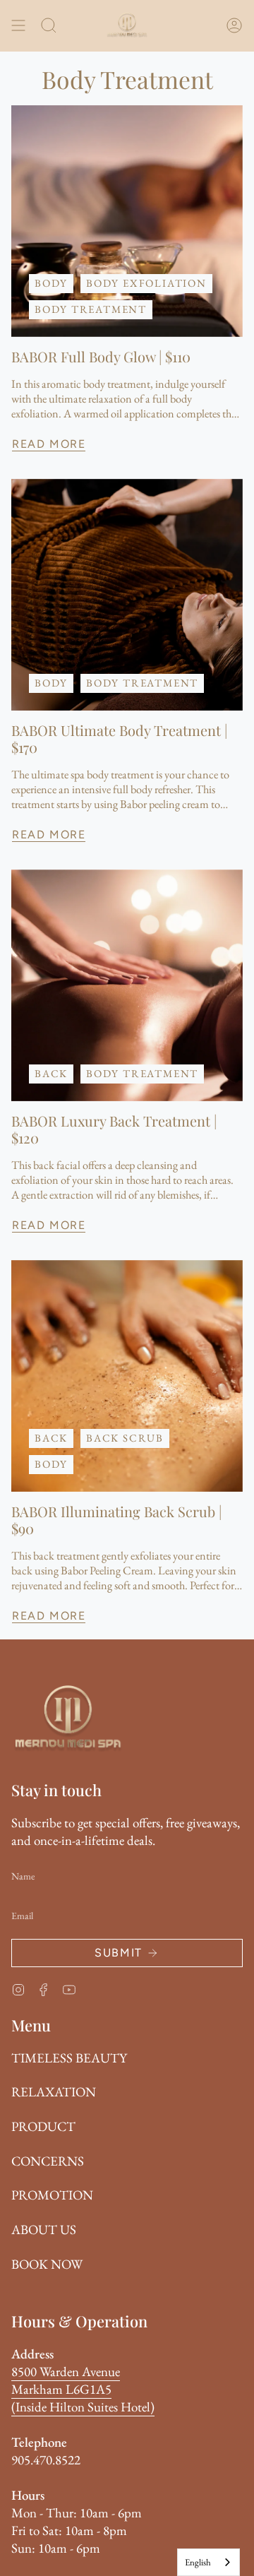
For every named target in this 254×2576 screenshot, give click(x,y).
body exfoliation (146, 283)
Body (51, 283)
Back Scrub (125, 1438)
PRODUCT (43, 2126)
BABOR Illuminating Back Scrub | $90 (116, 1520)
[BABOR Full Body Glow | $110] (127, 221)
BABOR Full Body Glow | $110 (101, 357)
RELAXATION (54, 2092)
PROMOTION (52, 2195)
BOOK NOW (47, 2264)
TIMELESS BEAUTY (69, 2058)
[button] (49, 25)
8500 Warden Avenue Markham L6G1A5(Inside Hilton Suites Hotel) (83, 2389)
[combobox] (208, 2562)
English (198, 2562)
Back (51, 1073)
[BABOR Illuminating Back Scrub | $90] (127, 1376)
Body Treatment (91, 309)
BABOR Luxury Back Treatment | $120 (114, 1129)
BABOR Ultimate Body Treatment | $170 (119, 739)
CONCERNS (48, 2161)
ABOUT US (44, 2230)
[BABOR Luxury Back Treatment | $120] (127, 985)
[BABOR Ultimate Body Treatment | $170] (127, 595)
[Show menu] (18, 25)
